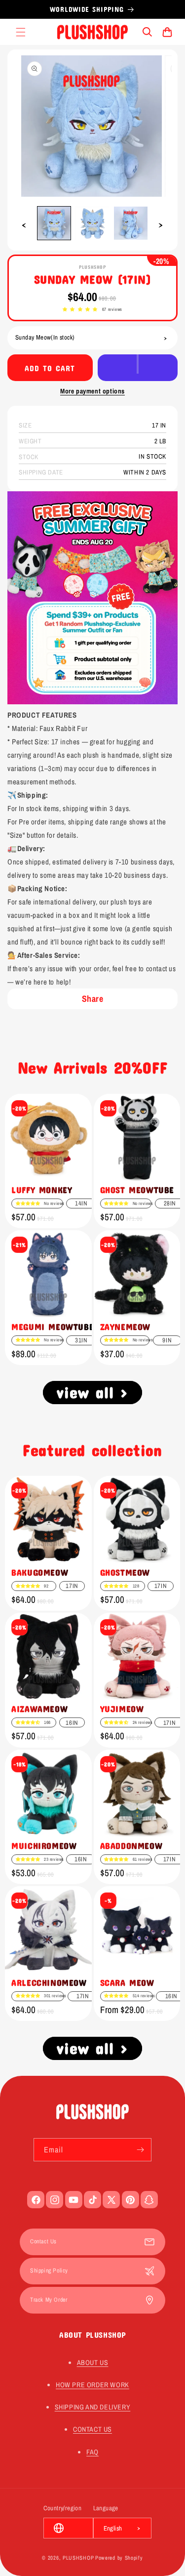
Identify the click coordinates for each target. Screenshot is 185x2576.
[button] (80, 310)
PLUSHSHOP (78, 2558)
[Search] (148, 32)
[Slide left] (24, 225)
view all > (92, 1392)
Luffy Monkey (42, 1190)
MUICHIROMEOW (44, 1846)
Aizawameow (39, 1709)
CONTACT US (92, 2429)
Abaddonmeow (131, 1846)
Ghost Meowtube (137, 1190)
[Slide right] (161, 225)
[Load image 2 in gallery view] (92, 223)
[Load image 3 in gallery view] (131, 223)
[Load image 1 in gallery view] (54, 223)
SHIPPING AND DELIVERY (93, 2407)
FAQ (92, 2452)
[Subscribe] (140, 2150)
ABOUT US (93, 2362)
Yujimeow (122, 1709)
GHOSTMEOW (125, 1572)
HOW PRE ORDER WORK (92, 2385)
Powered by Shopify (119, 2558)
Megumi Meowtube (53, 1327)
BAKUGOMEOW (40, 1572)
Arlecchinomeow (49, 1982)
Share (93, 999)
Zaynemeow (125, 1327)
